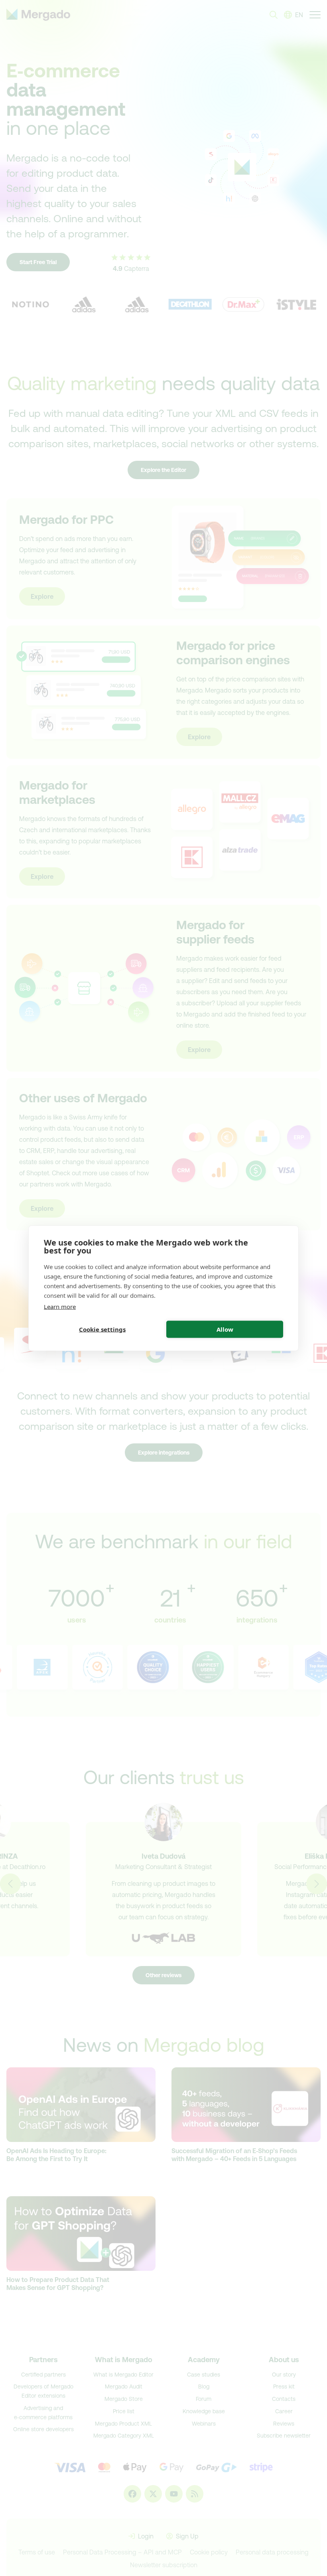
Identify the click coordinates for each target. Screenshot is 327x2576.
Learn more (60, 1306)
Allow (225, 1329)
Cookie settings (102, 1329)
